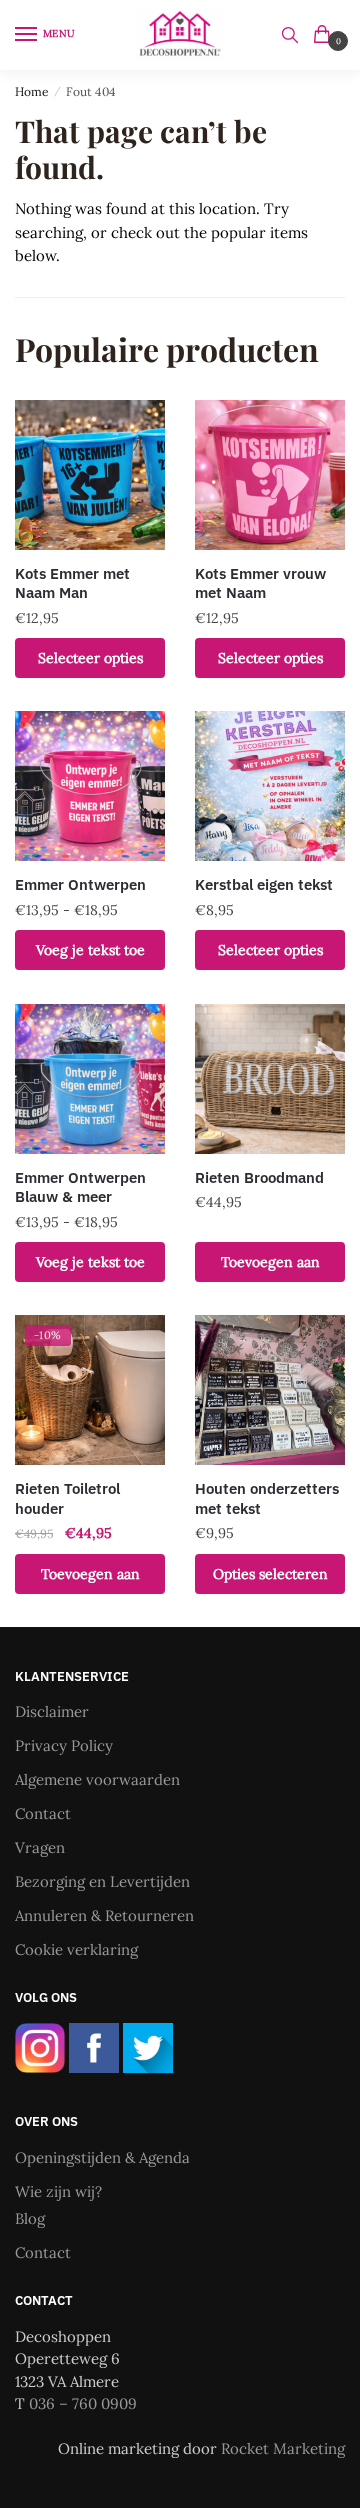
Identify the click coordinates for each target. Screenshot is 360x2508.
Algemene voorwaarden (97, 1779)
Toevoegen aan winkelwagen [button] (270, 1267)
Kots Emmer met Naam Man (72, 583)
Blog (30, 2218)
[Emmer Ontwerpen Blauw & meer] (90, 1079)
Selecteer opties (90, 658)
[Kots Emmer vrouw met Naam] (270, 475)
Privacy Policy (64, 1745)
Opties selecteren (270, 1574)
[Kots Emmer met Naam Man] (90, 475)
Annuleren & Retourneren (104, 1915)
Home (32, 91)
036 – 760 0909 (83, 2403)
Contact (43, 1813)
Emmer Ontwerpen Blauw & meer (80, 1187)
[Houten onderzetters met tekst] (270, 1390)
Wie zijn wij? (58, 2191)
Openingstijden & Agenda (102, 2157)
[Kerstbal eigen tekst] (270, 786)
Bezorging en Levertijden (102, 1881)
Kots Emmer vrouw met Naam (260, 583)
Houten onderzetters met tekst (267, 1498)
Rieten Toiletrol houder (67, 1498)
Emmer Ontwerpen (80, 884)
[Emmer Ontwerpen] (90, 786)
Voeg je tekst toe (90, 950)
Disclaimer (52, 1711)
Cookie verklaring (76, 1949)
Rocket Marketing (283, 2448)
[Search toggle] (290, 35)
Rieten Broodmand (259, 1177)
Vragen (40, 1847)
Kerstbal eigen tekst (264, 884)
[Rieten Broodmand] (270, 1079)
